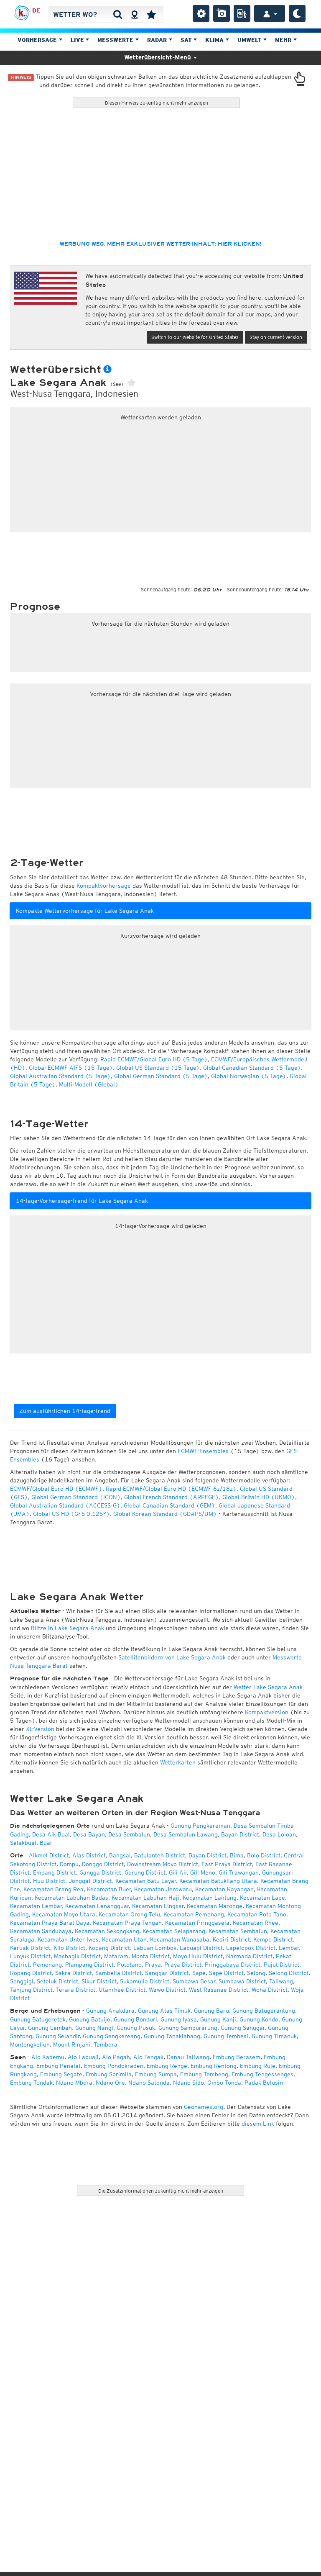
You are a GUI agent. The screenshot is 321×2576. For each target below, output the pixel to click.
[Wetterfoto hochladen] (222, 13)
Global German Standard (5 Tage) (161, 1076)
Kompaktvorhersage (104, 886)
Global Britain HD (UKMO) (259, 1497)
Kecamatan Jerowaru (163, 1889)
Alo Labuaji (83, 2057)
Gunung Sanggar (243, 2028)
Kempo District (273, 1939)
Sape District (226, 1973)
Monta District (151, 1956)
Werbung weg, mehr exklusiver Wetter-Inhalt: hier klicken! (160, 244)
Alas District (89, 1855)
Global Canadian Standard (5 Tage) (252, 1068)
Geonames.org (204, 2107)
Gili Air (178, 1872)
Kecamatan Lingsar (158, 1906)
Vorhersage (38, 40)
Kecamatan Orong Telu (129, 1914)
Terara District (76, 1990)
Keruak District (30, 1948)
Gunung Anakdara (110, 2011)
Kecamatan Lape (262, 1898)
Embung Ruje (258, 2066)
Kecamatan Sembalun (238, 1931)
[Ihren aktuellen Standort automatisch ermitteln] (134, 14)
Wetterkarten (178, 1762)
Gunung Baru (211, 2011)
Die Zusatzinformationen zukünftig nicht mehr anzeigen (161, 2191)
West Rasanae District (219, 1990)
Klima (215, 40)
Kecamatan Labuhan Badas (71, 1898)
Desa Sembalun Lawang (186, 1834)
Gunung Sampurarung (188, 2028)
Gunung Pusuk (136, 2028)
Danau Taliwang (188, 2057)
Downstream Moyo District (163, 1864)
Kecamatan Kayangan (224, 1889)
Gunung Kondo (259, 2019)
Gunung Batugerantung (264, 2011)
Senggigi (22, 1981)
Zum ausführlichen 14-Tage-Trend (65, 1411)
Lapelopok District (251, 1948)
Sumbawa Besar (194, 1981)
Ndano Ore (110, 2083)
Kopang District (109, 1948)
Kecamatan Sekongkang (107, 1931)
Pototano (129, 1965)
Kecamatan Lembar (36, 1906)
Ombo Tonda (224, 2083)
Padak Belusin (264, 2083)
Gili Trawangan (239, 1872)
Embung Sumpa (156, 2074)
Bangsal (120, 1855)
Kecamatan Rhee (256, 1923)
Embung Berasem (237, 2057)
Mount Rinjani (72, 2044)
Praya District (183, 1965)
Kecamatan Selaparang (174, 1931)
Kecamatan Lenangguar (97, 1906)
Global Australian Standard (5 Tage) (60, 1076)
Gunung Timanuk (274, 2036)
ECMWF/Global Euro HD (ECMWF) (56, 1489)
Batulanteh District (160, 1855)
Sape (199, 1973)
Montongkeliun (30, 2044)
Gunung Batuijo (90, 2019)
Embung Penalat (59, 2066)
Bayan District (240, 1834)
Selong (256, 1973)
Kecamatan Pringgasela (197, 1923)
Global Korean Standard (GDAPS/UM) (165, 1514)
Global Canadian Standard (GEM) (169, 1505)
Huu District (49, 1881)
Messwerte (116, 40)
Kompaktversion (267, 1712)
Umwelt (250, 40)
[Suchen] (118, 14)
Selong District (289, 1973)
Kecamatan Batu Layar (146, 1881)
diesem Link (258, 2124)
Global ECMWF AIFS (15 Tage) (71, 1068)
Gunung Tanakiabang (172, 2036)
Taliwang (281, 1981)
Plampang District (89, 1965)
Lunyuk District (30, 1956)
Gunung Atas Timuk (164, 2011)
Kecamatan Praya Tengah (127, 1923)
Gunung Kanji (218, 2019)
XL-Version (40, 1729)
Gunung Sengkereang (112, 2036)
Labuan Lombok (155, 1948)
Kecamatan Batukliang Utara (218, 1881)
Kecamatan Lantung (210, 1898)
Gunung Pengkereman (200, 1826)
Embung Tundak (31, 2083)
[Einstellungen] (201, 13)
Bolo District (264, 1855)
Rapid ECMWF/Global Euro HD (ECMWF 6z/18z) (171, 1489)
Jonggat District (90, 1881)
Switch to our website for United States (195, 337)
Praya (153, 1965)
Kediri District (231, 1939)
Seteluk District (57, 1981)
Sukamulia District (145, 1981)
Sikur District (99, 1981)
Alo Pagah (116, 2057)
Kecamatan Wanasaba (180, 1939)
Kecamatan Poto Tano (257, 1914)
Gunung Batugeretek (38, 2019)
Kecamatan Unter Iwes (68, 1939)
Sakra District (74, 1973)
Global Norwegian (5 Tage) (249, 1076)
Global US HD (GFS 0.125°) (71, 1514)
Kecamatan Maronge (215, 1906)
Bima (237, 1855)
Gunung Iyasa (179, 2019)
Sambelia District (118, 1973)
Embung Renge (167, 2066)
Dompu (69, 1864)
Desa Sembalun (129, 1834)
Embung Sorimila (109, 2074)
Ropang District (31, 1973)
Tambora (106, 2044)
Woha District (270, 1990)
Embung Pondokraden (114, 2066)
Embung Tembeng (204, 2074)
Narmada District (249, 1956)
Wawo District (167, 1990)
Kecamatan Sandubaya (41, 1931)
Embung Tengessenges (262, 2074)
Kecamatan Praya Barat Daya (50, 1923)
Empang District (55, 1872)
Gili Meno (203, 1872)
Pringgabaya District (233, 1965)
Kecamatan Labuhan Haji (145, 1898)
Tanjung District (31, 1990)
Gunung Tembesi (226, 2036)
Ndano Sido (189, 2083)
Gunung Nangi (94, 2028)
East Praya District (227, 1864)
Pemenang (47, 1965)
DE (36, 10)
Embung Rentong (214, 2066)
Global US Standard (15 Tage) (158, 1068)
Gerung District (145, 1872)
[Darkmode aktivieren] (297, 13)
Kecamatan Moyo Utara (64, 1914)
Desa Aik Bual (51, 1834)
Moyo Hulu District (198, 1956)
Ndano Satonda (149, 2083)
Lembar (289, 1948)
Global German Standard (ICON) (76, 1497)
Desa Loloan (279, 1834)
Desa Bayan (89, 1834)
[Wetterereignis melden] (242, 13)
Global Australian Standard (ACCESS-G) (65, 1505)
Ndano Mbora (74, 2083)
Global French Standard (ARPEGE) (172, 1497)
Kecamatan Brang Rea (53, 1889)
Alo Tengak (148, 2057)
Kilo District (69, 1948)
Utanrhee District (122, 1990)
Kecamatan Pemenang (194, 1914)
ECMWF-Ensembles (203, 1451)
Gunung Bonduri (135, 2019)
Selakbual (23, 1843)
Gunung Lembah (50, 2028)
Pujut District (282, 1965)
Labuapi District (201, 1948)
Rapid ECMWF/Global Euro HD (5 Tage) (154, 1059)
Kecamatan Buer (109, 1889)
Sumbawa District (242, 1981)
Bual (46, 1843)
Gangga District (100, 1872)
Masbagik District (77, 1956)
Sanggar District (167, 1973)
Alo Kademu (48, 2057)
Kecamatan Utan (124, 1939)
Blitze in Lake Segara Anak (68, 1628)
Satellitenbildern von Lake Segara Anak (172, 1657)
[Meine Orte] (151, 14)
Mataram (116, 1956)
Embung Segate (61, 2074)
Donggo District (103, 1864)
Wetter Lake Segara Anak (268, 1687)
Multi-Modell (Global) (89, 1084)
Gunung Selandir (57, 2036)
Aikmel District (49, 1855)
